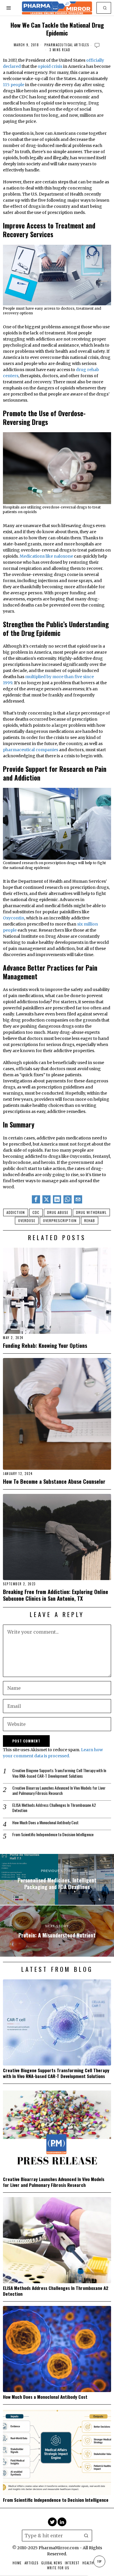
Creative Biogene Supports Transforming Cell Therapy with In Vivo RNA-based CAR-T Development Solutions (59, 1773)
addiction (16, 1212)
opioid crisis (50, 66)
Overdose (27, 1220)
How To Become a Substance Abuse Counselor (54, 1481)
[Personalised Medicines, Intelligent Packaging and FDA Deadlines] (57, 1880)
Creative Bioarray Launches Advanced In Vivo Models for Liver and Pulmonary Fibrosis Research (59, 1790)
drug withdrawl (91, 1212)
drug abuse (58, 1212)
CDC (36, 1212)
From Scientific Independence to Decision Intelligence (53, 1834)
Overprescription (60, 1220)
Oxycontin (14, 918)
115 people (14, 85)
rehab (90, 1220)
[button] (105, 8)
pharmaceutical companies (31, 750)
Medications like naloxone (46, 556)
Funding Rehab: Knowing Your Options (45, 1345)
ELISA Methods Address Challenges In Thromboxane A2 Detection (54, 1808)
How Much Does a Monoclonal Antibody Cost (45, 1822)
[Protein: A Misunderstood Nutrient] (57, 1931)
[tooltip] (36, 1199)
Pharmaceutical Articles (67, 45)
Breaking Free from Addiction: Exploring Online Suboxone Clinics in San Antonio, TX (56, 1595)
